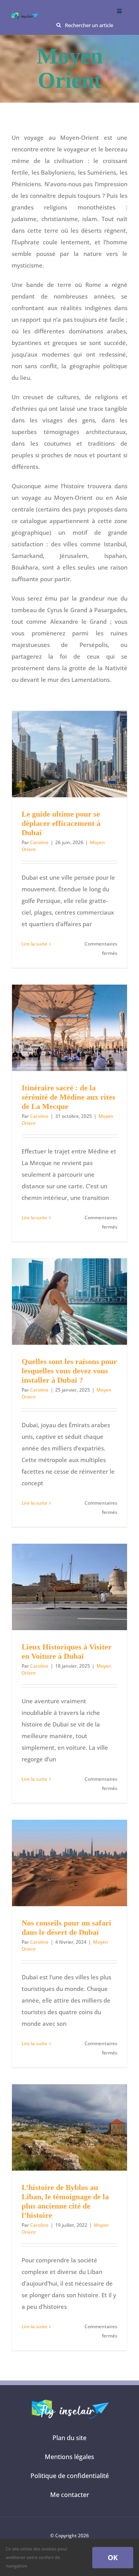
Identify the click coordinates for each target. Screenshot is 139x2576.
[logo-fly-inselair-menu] (25, 15)
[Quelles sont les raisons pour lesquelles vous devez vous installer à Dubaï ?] (69, 1302)
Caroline (39, 842)
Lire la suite (34, 944)
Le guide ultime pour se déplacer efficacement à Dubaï (61, 823)
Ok (113, 2557)
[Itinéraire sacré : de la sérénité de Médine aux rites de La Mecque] (69, 1028)
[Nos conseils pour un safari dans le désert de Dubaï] (69, 1863)
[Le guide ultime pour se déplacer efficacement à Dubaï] (69, 754)
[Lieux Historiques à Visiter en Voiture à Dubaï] (69, 1587)
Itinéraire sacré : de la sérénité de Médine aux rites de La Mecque (69, 1097)
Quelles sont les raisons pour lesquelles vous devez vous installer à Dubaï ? (69, 1371)
